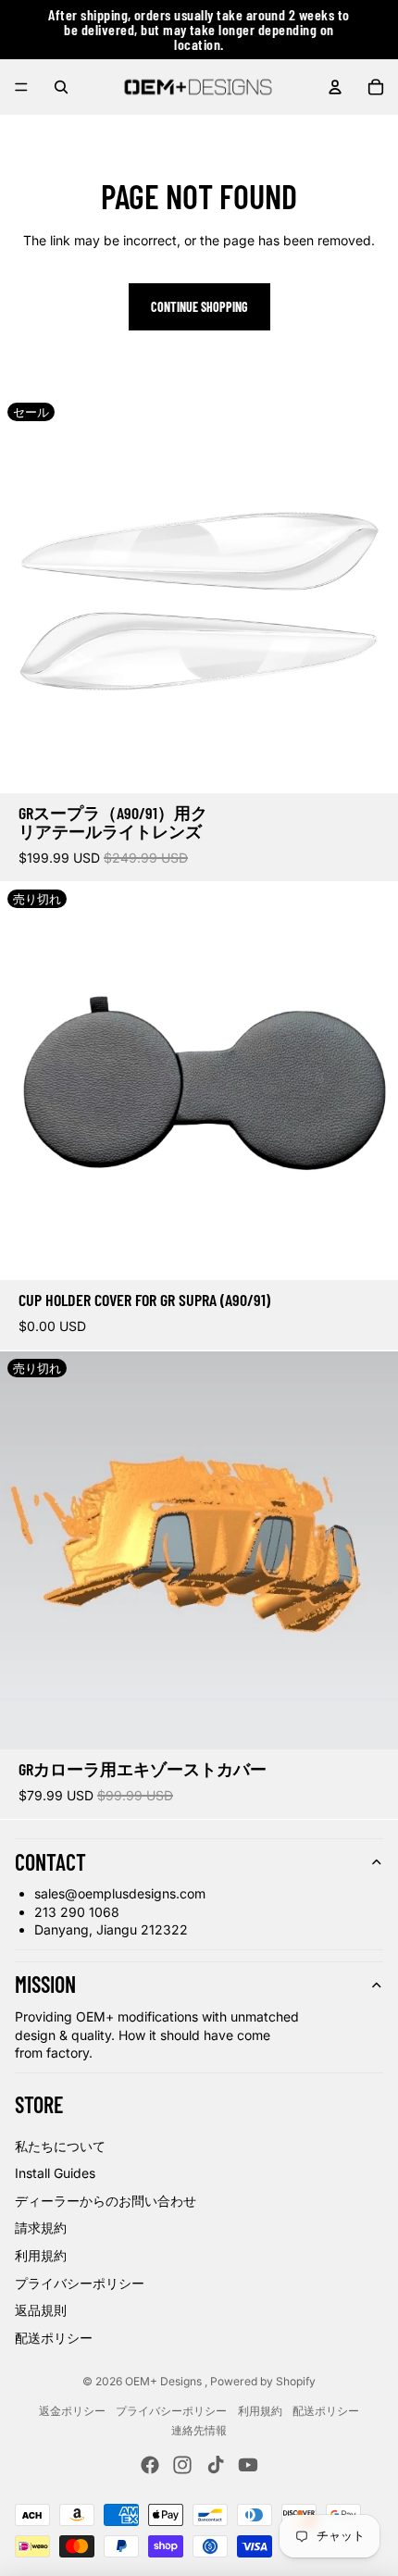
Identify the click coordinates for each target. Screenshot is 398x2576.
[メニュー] (21, 87)
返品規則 (41, 2310)
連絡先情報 (199, 2430)
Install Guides (55, 2173)
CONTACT (50, 1862)
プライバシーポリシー (80, 2283)
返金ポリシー (72, 2411)
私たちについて (60, 2146)
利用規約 (41, 2255)
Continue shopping (199, 307)
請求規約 (41, 2228)
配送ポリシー (54, 2338)
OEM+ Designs (165, 2381)
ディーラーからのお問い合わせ (106, 2201)
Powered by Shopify (263, 2381)
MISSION (45, 1984)
